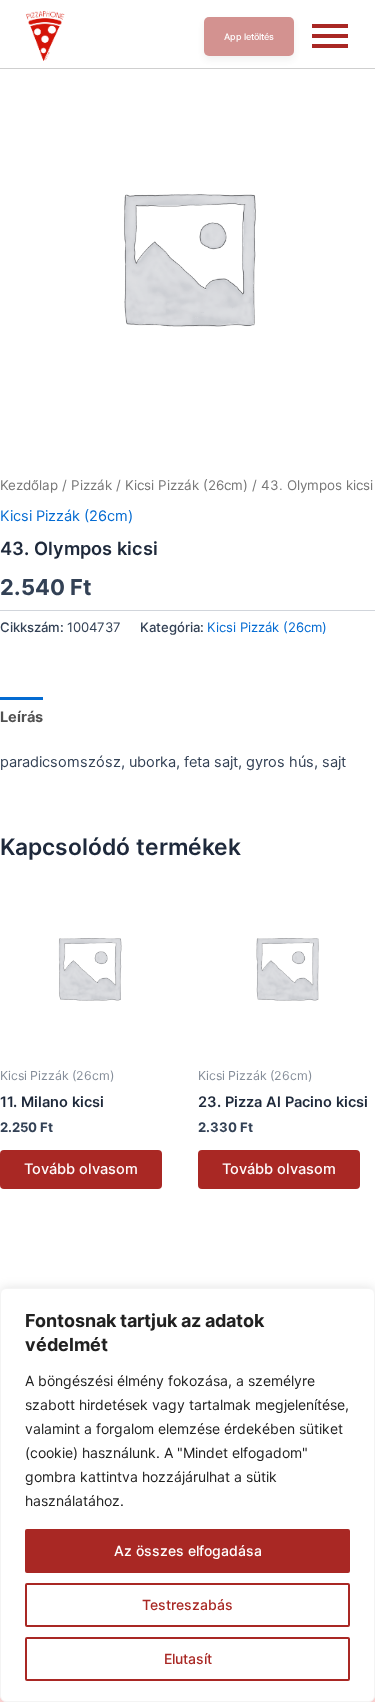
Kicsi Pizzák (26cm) (186, 485)
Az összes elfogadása (188, 1550)
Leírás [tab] (21, 717)
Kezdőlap (29, 485)
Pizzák (91, 485)
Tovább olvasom (81, 1169)
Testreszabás (187, 1604)
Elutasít (188, 1658)
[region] (187, 1495)
